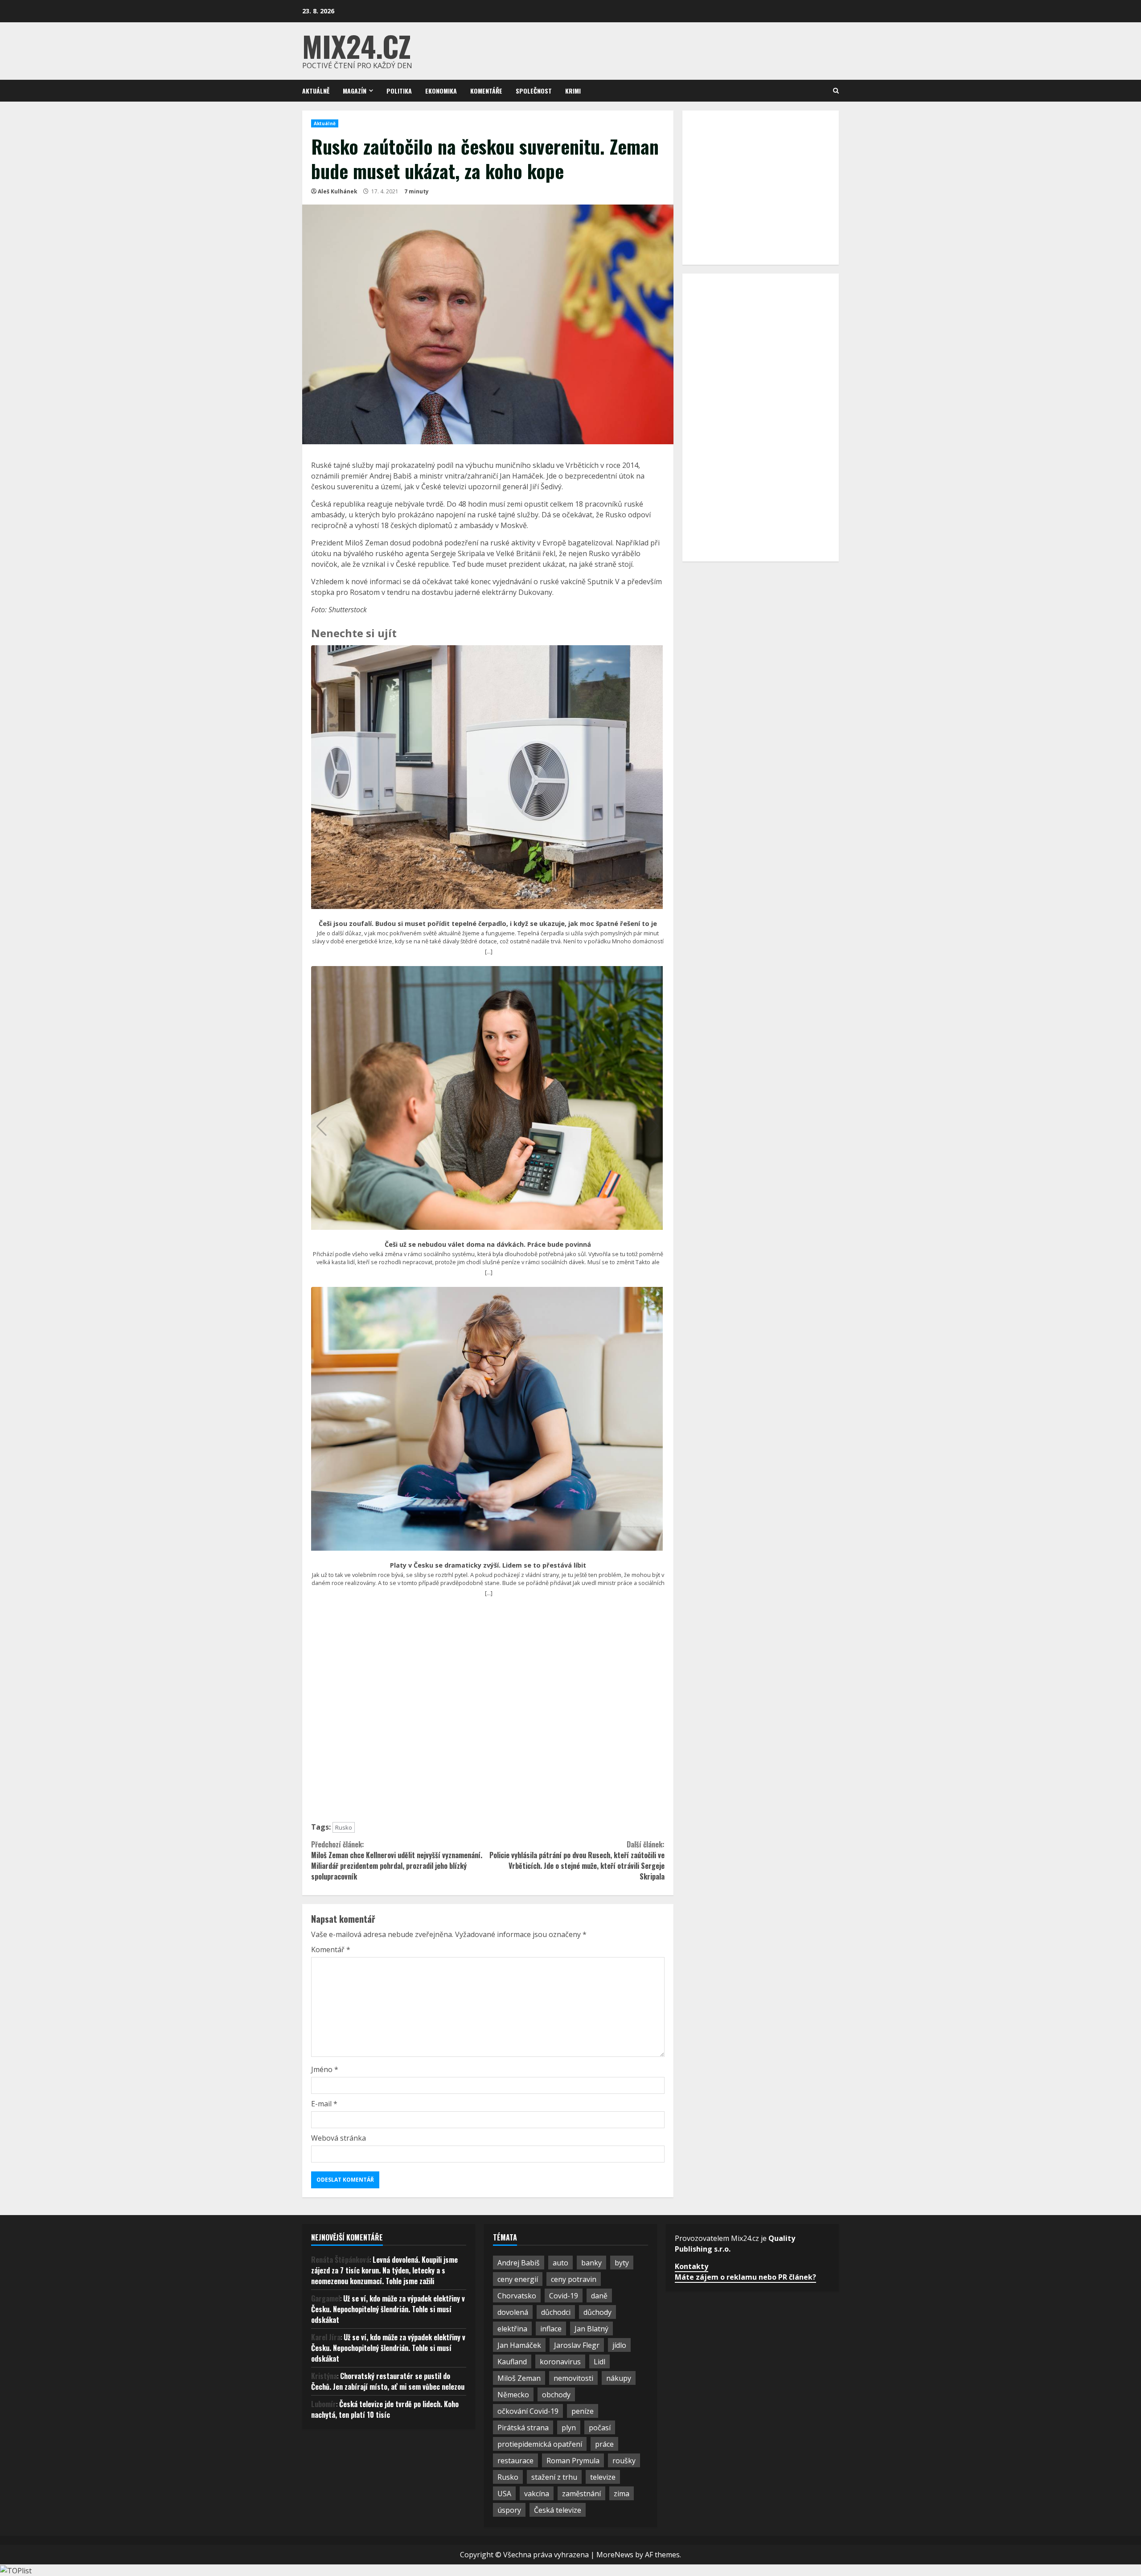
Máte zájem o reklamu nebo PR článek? (745, 2277)
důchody (597, 2312)
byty (622, 2263)
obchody (556, 2395)
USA (504, 2494)
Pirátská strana (523, 2428)
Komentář (331, 1949)
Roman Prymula (573, 2461)
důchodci (556, 2312)
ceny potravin (574, 2279)
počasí (600, 2428)
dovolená (513, 2312)
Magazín (355, 91)
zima (622, 2494)
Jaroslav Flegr (577, 2345)
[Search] (836, 91)
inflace (551, 2329)
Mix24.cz (357, 46)
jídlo (619, 2345)
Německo (513, 2395)
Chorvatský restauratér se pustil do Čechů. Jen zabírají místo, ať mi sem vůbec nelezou (388, 2381)
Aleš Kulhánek (338, 191)
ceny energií (518, 2279)
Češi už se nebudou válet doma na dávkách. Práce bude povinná (488, 1245)
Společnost (534, 91)
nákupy (619, 2378)
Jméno (325, 2069)
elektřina (512, 2329)
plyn (569, 2428)
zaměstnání (581, 2494)
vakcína (537, 2494)
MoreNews (615, 2555)
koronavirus (560, 2362)
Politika (399, 91)
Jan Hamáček (519, 2345)
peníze (583, 2411)
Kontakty (692, 2266)
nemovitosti (573, 2378)
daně (599, 2296)
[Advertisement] (488, 1714)
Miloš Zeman (519, 2378)
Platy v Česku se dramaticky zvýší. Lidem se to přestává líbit (488, 1565)
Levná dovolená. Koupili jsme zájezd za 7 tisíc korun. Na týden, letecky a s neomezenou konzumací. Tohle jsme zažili (384, 2270)
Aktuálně (316, 91)
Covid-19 (564, 2296)
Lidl (599, 2362)
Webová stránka (339, 2138)
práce (604, 2444)
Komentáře (486, 91)
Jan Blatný (591, 2329)
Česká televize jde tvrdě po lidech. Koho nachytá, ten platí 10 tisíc (385, 2409)
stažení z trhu (554, 2477)
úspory (509, 2510)
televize (603, 2477)
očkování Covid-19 (528, 2411)
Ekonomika (441, 91)
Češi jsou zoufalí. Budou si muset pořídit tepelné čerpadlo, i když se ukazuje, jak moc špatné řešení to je (488, 924)
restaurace (515, 2461)
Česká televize (558, 2510)
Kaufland (512, 2362)
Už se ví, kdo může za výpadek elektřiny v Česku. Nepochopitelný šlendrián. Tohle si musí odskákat (388, 2309)
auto (560, 2263)
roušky (624, 2461)
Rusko (344, 1827)
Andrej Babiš (519, 2263)
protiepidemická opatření (540, 2444)
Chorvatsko (517, 2296)
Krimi (573, 91)
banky (591, 2263)
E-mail (324, 2104)
